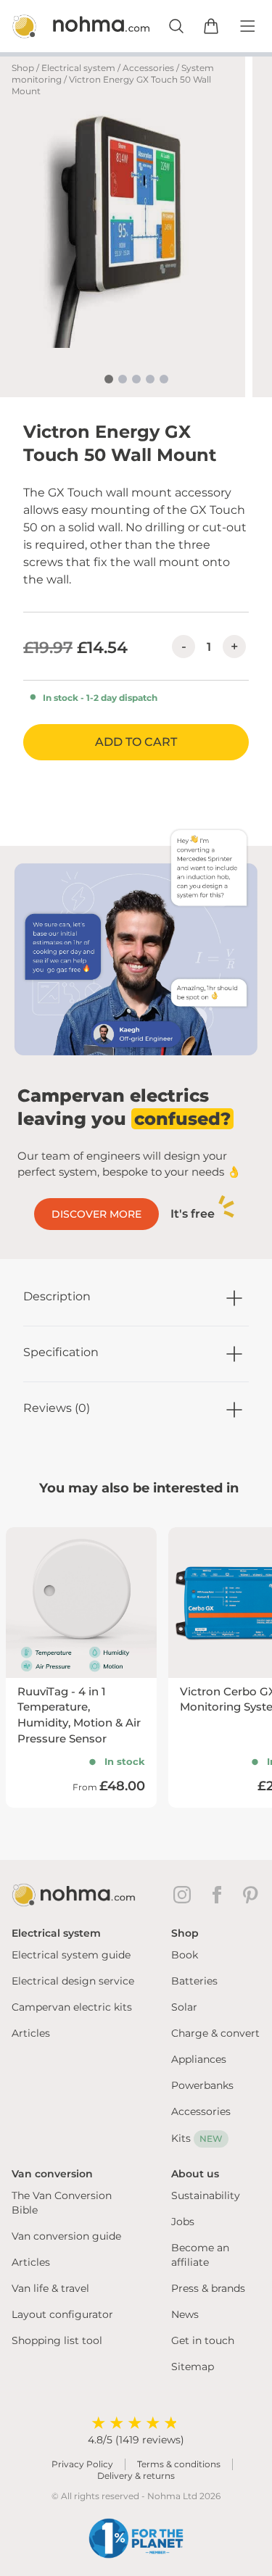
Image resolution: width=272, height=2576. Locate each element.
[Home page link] (65, 26)
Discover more (96, 1214)
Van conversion (52, 2174)
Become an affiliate (200, 2255)
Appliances (199, 2059)
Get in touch (203, 2340)
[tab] (109, 379)
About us (195, 2174)
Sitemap (193, 2367)
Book (185, 1955)
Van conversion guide (66, 2236)
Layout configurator (62, 2314)
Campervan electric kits (72, 2007)
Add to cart (136, 742)
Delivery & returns (136, 2476)
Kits (197, 2138)
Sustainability (206, 2195)
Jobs (183, 2222)
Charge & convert (215, 2033)
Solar (184, 2007)
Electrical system (78, 68)
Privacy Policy (82, 2464)
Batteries (194, 1981)
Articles (31, 2033)
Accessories (148, 68)
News (185, 2314)
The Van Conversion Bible (62, 2203)
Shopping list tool (57, 2340)
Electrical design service (73, 1981)
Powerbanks (202, 2085)
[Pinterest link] (252, 1895)
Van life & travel (50, 2288)
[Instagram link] (185, 1895)
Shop (23, 68)
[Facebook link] (220, 1895)
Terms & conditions (179, 2464)
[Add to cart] (211, 26)
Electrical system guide (71, 1955)
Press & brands (208, 2288)
